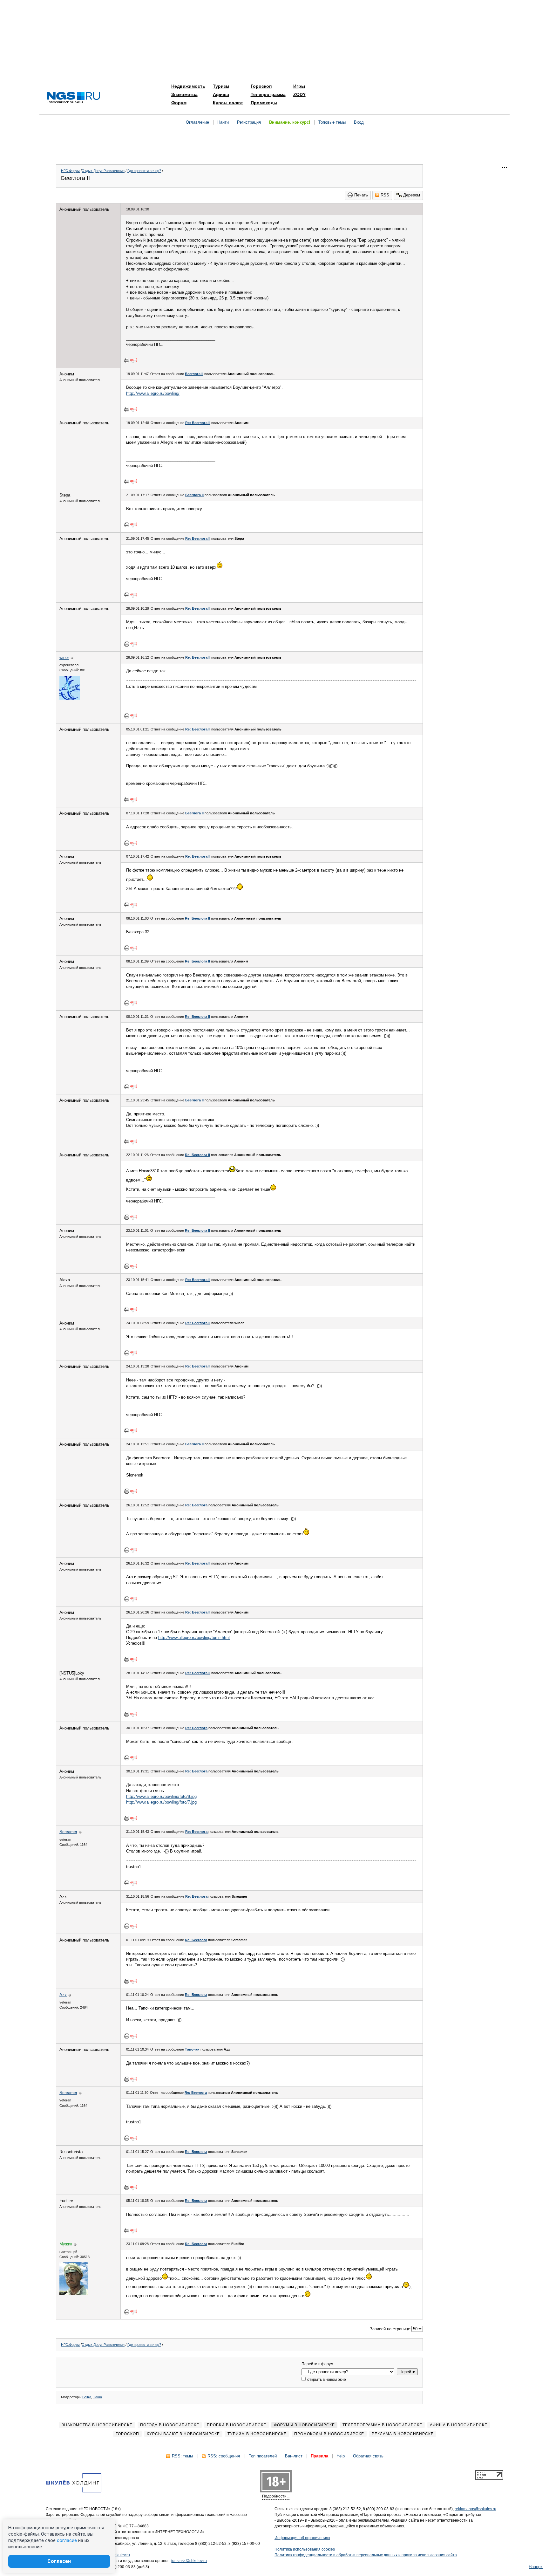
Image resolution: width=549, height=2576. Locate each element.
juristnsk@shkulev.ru (189, 2561)
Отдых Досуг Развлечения (103, 171)
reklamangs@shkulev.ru (475, 2509)
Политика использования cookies (305, 2549)
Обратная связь (368, 2456)
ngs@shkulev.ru (116, 2555)
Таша (98, 2397)
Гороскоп (261, 86)
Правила (319, 2456)
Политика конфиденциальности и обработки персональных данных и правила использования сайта (366, 2555)
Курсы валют (228, 103)
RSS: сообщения (224, 2456)
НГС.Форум (70, 171)
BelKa (87, 2397)
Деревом (412, 195)
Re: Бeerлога (197, 1505)
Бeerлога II (194, 374)
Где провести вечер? (144, 171)
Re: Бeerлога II (198, 423)
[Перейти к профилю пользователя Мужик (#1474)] (74, 2294)
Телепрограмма (268, 94)
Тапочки (192, 2049)
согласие (67, 2540)
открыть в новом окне (326, 2380)
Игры (299, 86)
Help (341, 2456)
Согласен (59, 2561)
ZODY (299, 94)
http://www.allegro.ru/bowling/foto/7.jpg (161, 1802)
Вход (359, 122)
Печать (361, 195)
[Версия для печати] (127, 360)
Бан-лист (294, 2456)
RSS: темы (182, 2456)
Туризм (221, 86)
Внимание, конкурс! (290, 122)
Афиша (221, 94)
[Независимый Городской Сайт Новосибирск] (73, 98)
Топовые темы (332, 122)
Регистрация (249, 122)
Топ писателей (263, 2456)
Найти (223, 122)
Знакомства (184, 94)
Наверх (536, 2567)
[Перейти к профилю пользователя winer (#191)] (70, 698)
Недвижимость (188, 86)
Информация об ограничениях (302, 2538)
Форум (179, 103)
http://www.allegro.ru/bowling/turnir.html (194, 1637)
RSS (385, 195)
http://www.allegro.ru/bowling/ (153, 393)
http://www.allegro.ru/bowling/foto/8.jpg (161, 1796)
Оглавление (197, 122)
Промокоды (264, 103)
